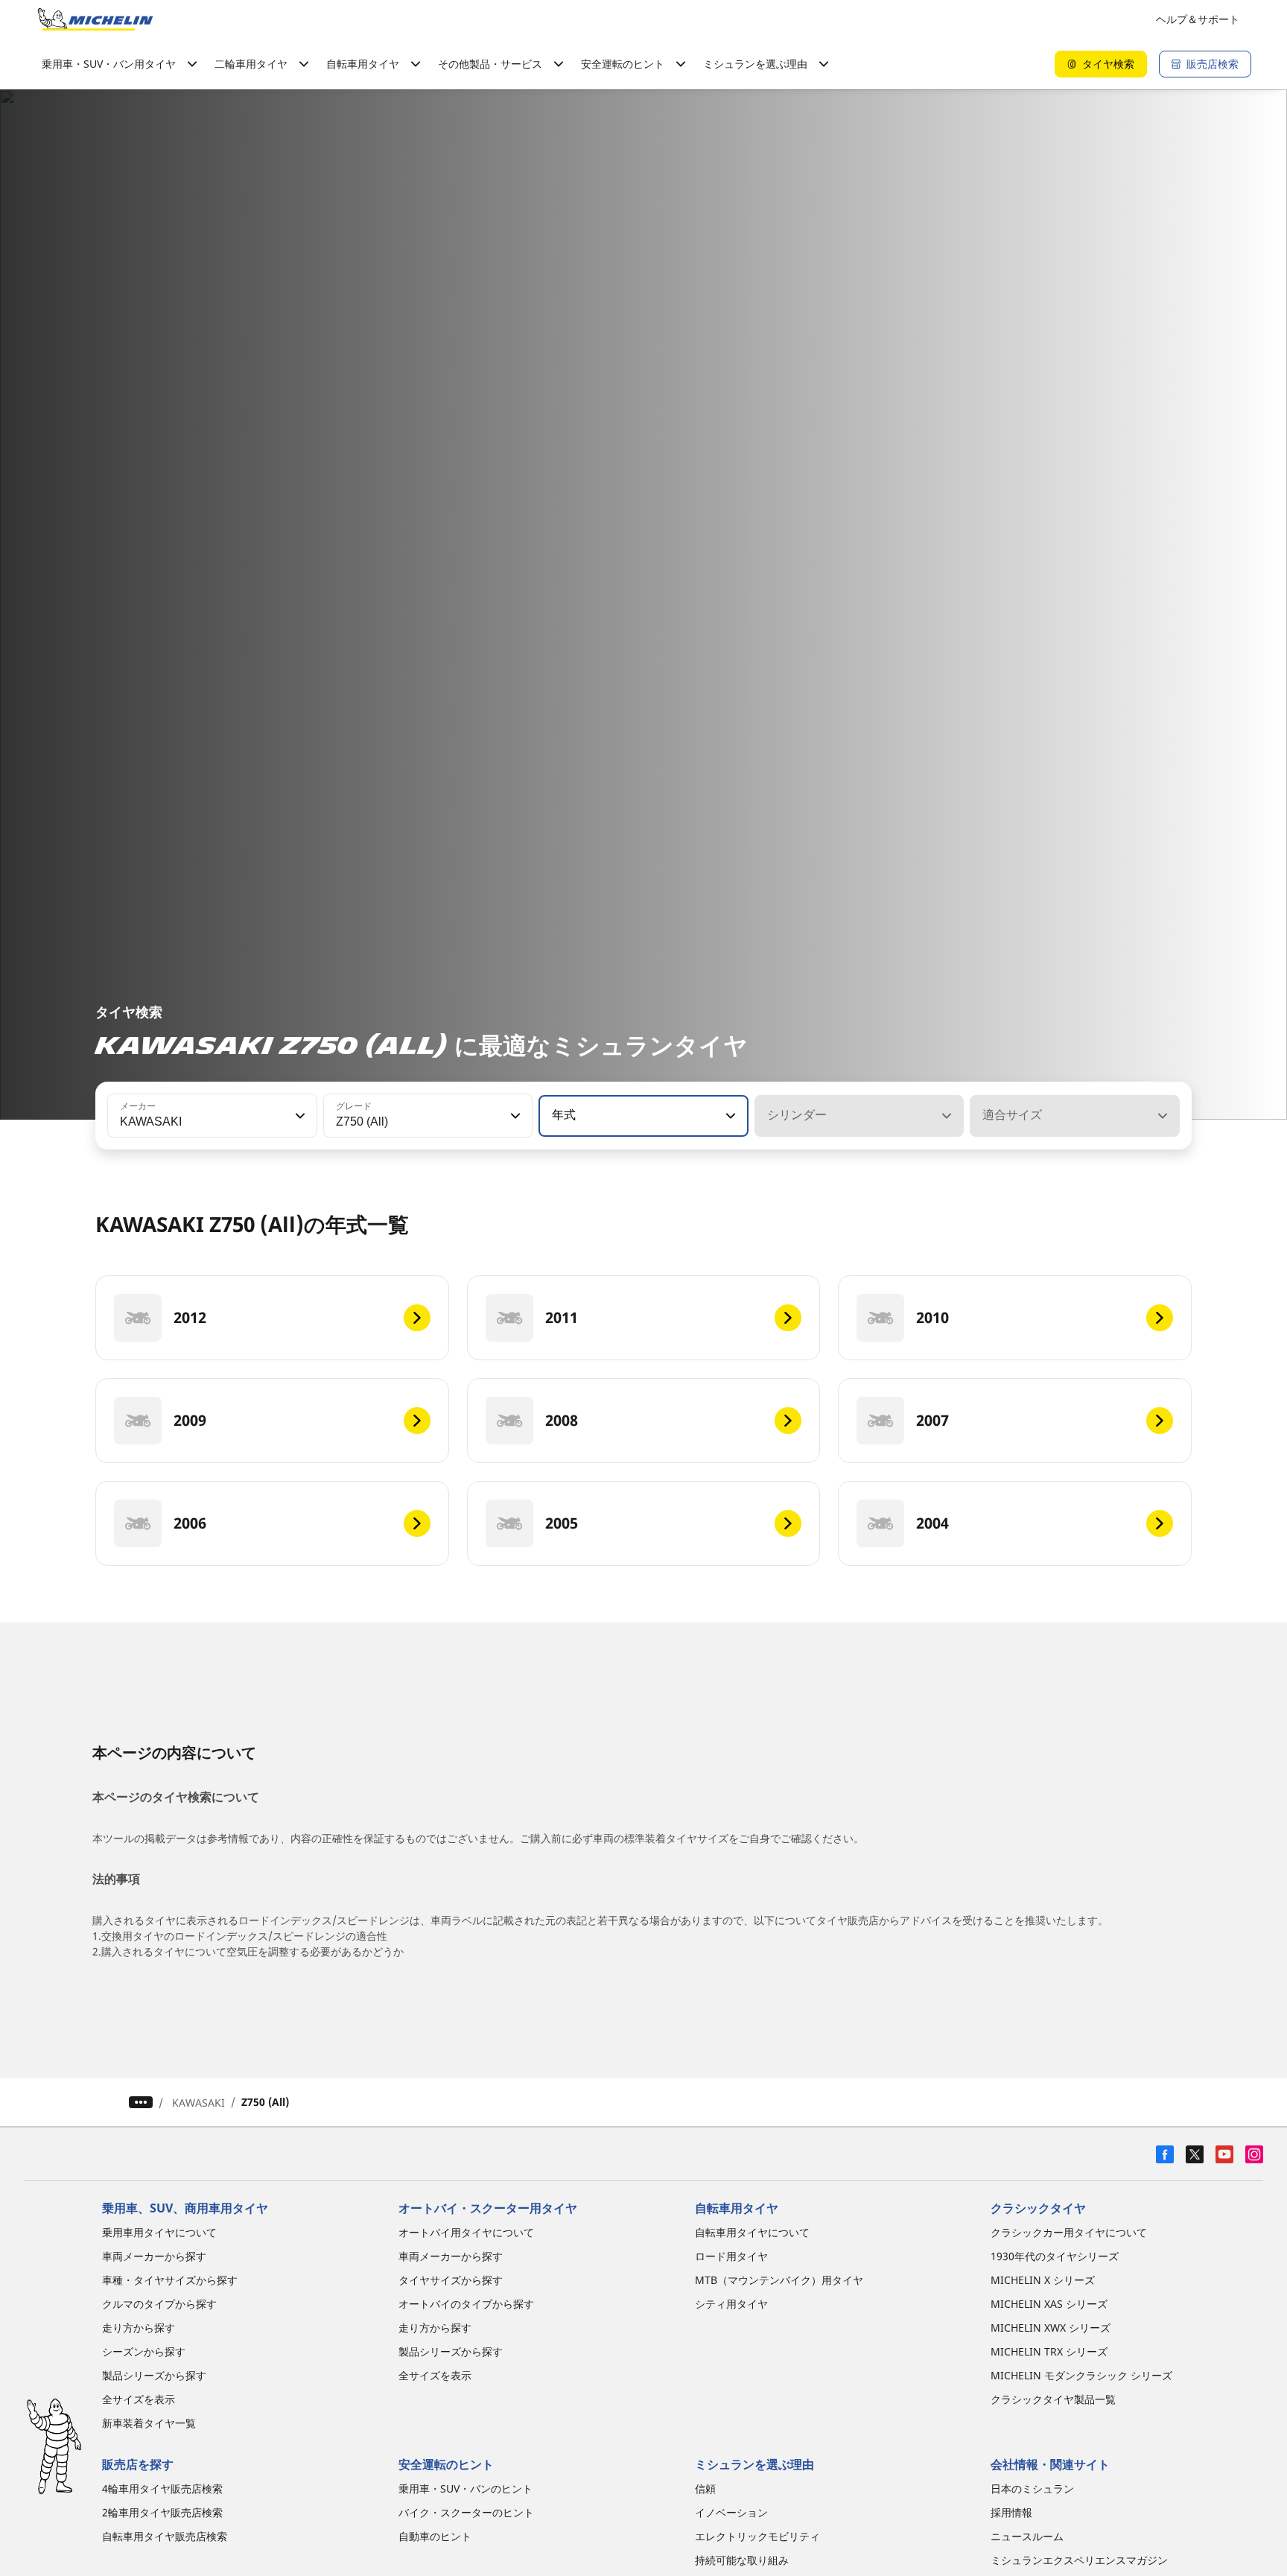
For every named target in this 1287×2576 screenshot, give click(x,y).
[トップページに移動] (95, 19)
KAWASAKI (198, 2103)
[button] (299, 1116)
